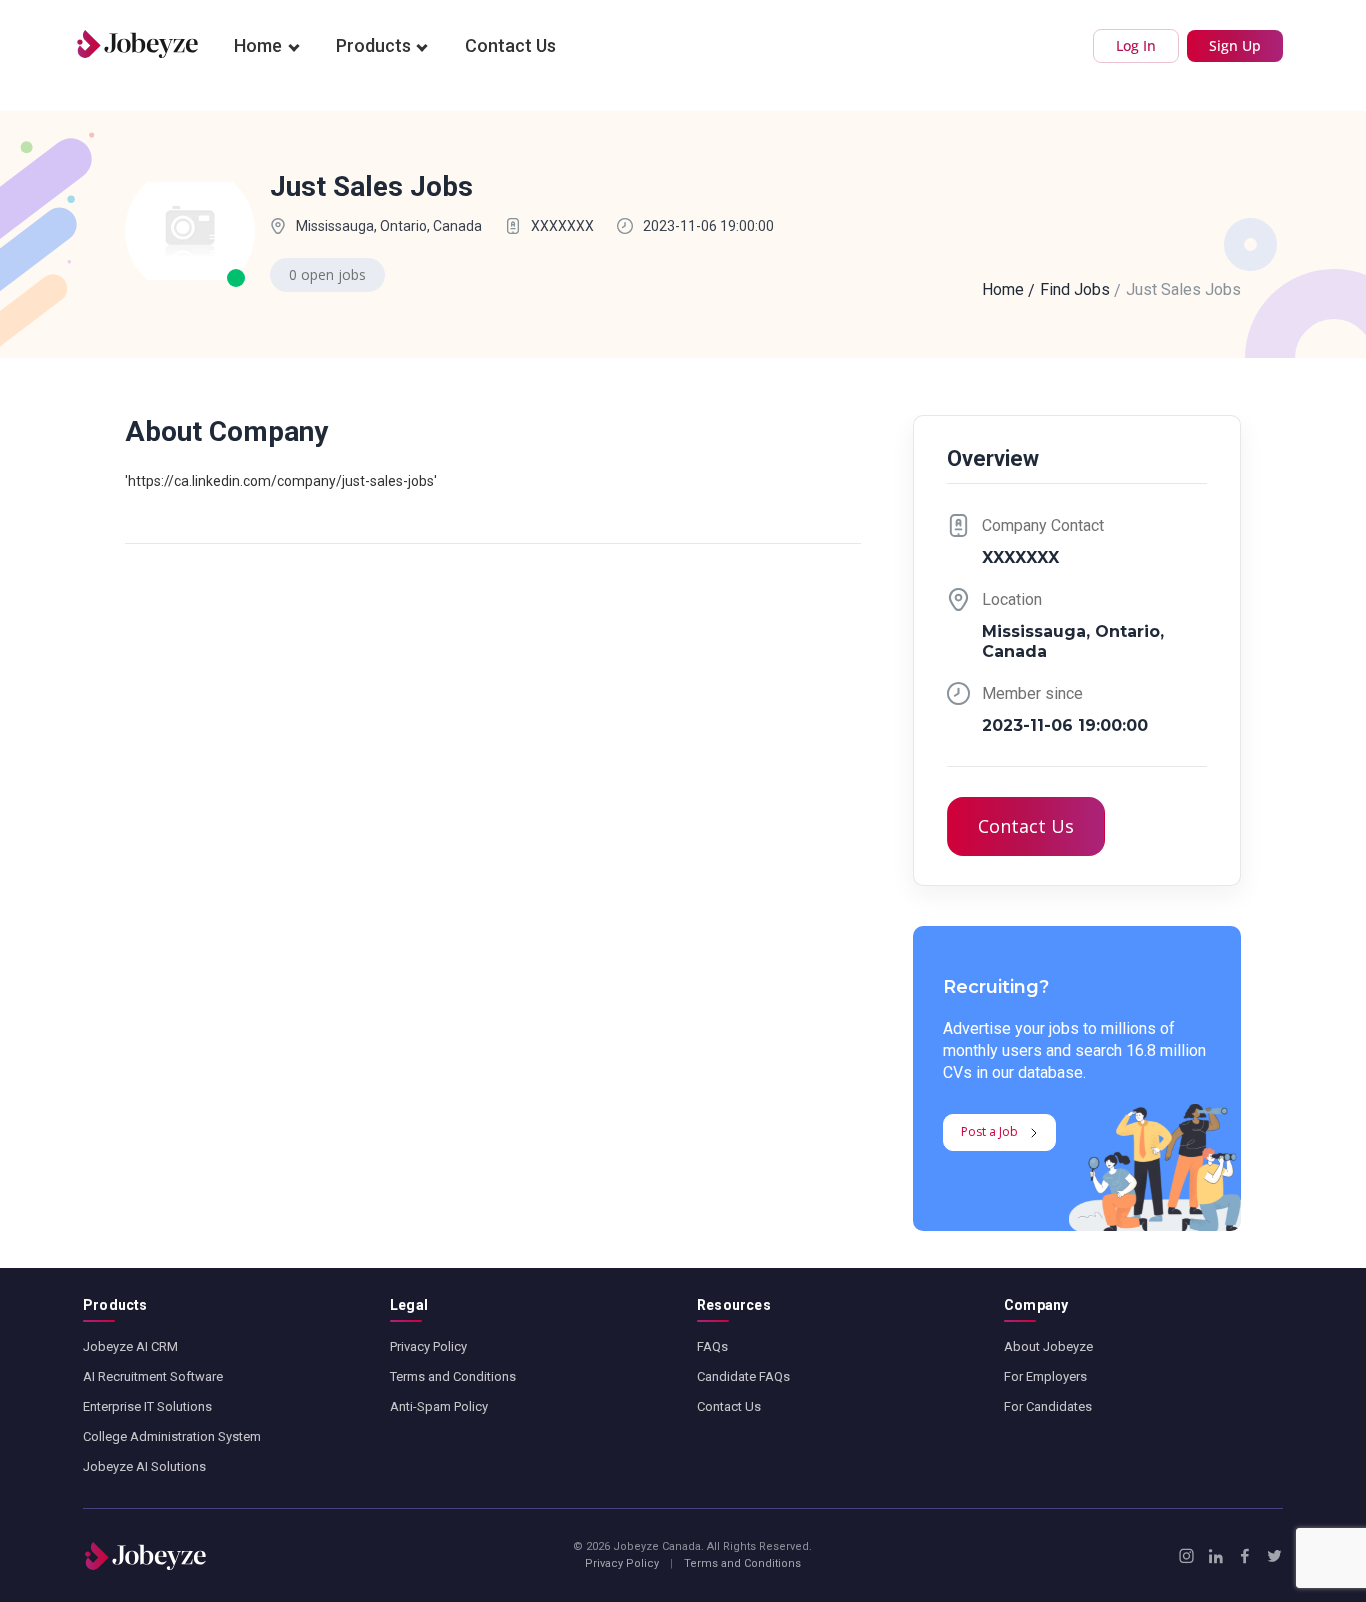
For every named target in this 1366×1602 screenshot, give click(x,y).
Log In (1136, 45)
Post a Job (989, 1131)
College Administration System (172, 1436)
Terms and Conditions (453, 1376)
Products (373, 45)
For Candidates (1048, 1406)
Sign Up (1235, 45)
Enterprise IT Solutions (147, 1406)
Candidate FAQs (743, 1376)
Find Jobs (1075, 289)
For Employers (1045, 1376)
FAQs (712, 1346)
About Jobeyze (1048, 1346)
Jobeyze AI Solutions (144, 1466)
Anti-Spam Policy (439, 1406)
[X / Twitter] (1274, 1556)
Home (258, 45)
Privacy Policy (428, 1346)
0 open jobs (327, 274)
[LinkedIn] (1215, 1556)
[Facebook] (1244, 1556)
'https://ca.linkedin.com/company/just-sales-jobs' (281, 481)
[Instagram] (1186, 1556)
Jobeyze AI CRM (130, 1346)
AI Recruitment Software (153, 1376)
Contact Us (510, 45)
